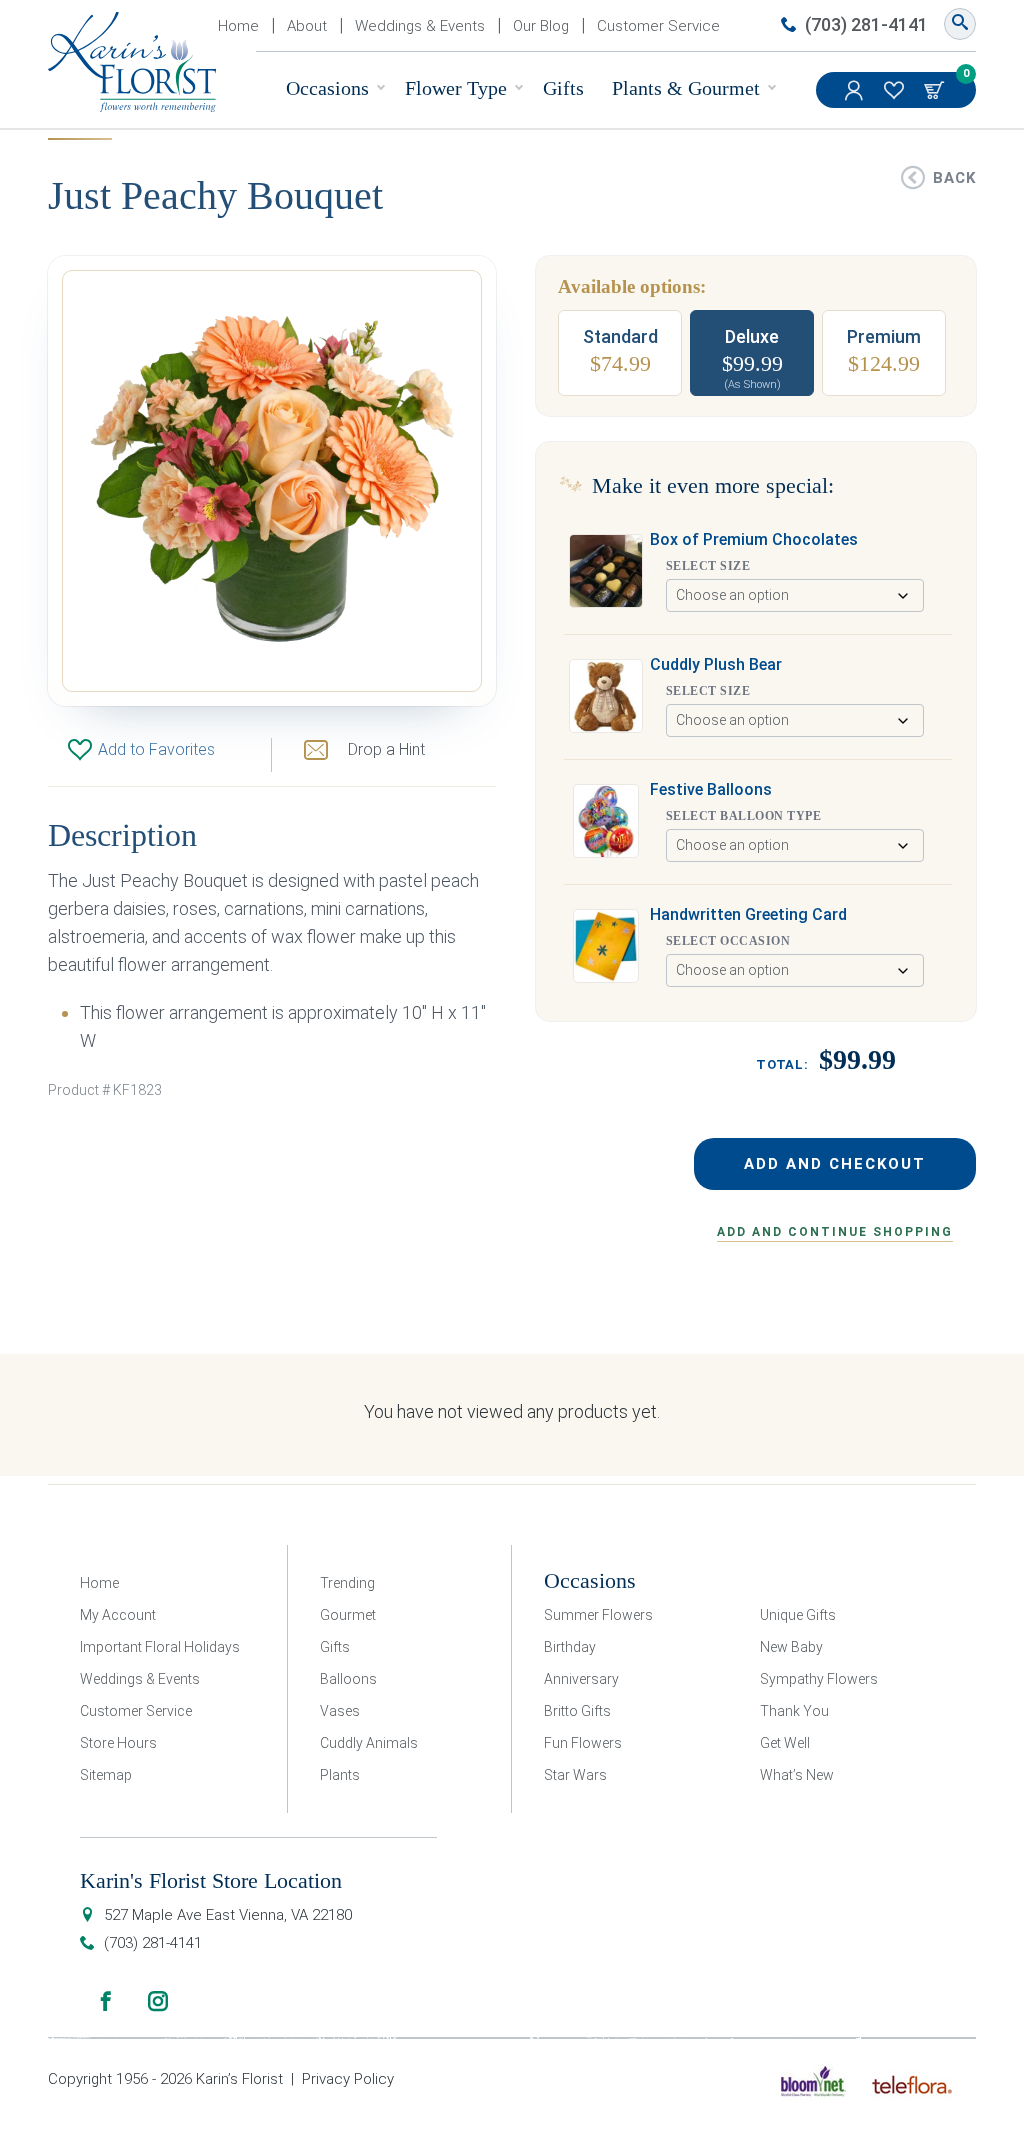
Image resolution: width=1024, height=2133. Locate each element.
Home (238, 26)
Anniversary (581, 1679)
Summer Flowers (598, 1615)
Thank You (794, 1711)
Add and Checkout (835, 1164)
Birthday (570, 1647)
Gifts (563, 88)
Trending (347, 1583)
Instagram (158, 2001)
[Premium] (884, 353)
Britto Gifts (577, 1711)
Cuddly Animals (369, 1743)
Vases (340, 1711)
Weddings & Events (420, 26)
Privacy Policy (348, 2079)
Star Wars (575, 1775)
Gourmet (348, 1615)
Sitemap (106, 1775)
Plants (340, 1775)
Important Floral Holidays (160, 1647)
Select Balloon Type (743, 816)
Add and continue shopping (835, 1232)
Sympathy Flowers (819, 1679)
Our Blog (541, 26)
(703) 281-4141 (866, 24)
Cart (936, 90)
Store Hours (118, 1743)
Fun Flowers (583, 1743)
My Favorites (896, 90)
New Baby (791, 1647)
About (307, 26)
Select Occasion (728, 941)
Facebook (106, 2001)
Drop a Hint (386, 749)
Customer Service (658, 26)
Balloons (348, 1679)
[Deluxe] (752, 353)
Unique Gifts (798, 1615)
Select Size (708, 566)
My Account (856, 90)
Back (954, 178)
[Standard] (620, 353)
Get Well (785, 1743)
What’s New (797, 1775)
